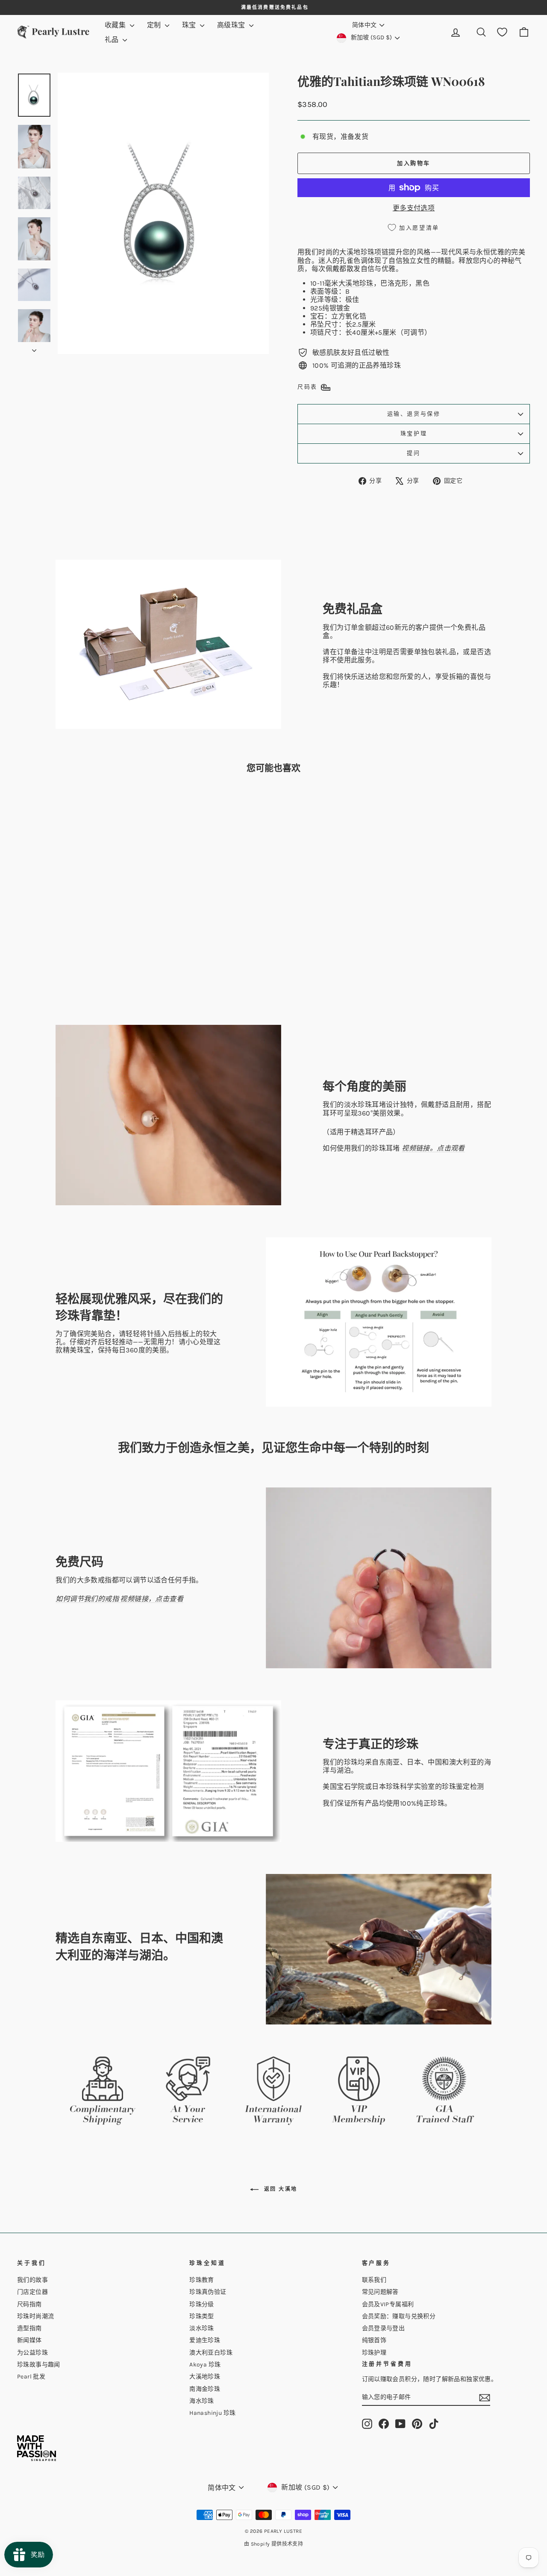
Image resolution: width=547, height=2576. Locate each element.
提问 (413, 453)
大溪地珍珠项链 (364, 252)
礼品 (113, 40)
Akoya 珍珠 (205, 2365)
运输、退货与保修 (414, 414)
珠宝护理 (414, 433)
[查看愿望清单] (502, 32)
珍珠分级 (202, 2304)
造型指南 (29, 2328)
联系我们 (374, 2280)
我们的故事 (32, 2280)
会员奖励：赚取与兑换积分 (399, 2316)
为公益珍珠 (32, 2353)
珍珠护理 (374, 2353)
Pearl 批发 (31, 2377)
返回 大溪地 (280, 2189)
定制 (155, 25)
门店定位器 (32, 2292)
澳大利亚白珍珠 (211, 2353)
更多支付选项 (414, 208)
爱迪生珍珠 (205, 2340)
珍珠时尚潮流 (35, 2316)
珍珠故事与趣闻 (39, 2365)
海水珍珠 (202, 2401)
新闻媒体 (29, 2340)
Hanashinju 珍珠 (212, 2413)
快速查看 (78, 948)
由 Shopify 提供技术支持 (273, 2544)
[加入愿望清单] (129, 804)
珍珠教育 (202, 2280)
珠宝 (190, 25)
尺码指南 (29, 2304)
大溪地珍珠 (356, 283)
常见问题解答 (380, 2292)
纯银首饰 (374, 2340)
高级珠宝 (232, 25)
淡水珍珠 (202, 2328)
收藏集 (116, 25)
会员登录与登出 (384, 2328)
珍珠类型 (202, 2316)
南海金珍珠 (205, 2389)
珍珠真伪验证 (208, 2292)
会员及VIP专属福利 (388, 2304)
